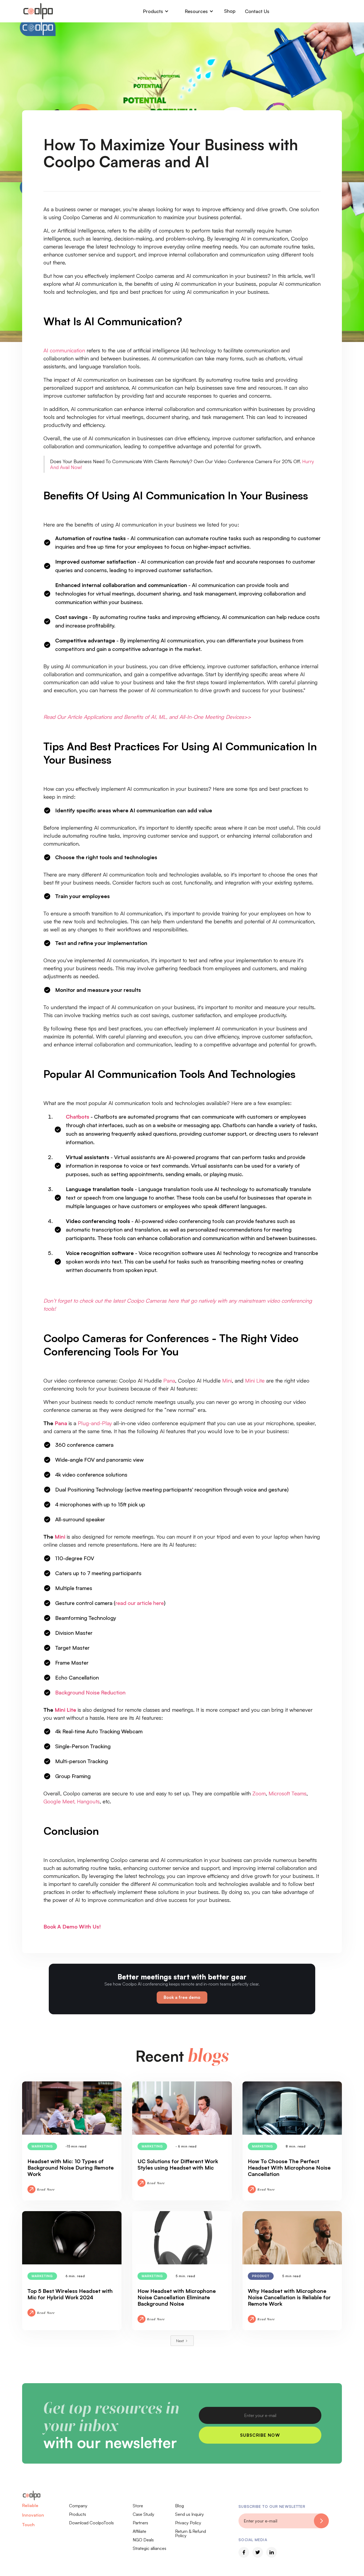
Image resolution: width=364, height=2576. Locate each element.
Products (78, 2514)
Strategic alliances (149, 2548)
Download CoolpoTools (91, 2523)
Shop (230, 11)
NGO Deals (143, 2540)
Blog (179, 2506)
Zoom (258, 1793)
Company (78, 2506)
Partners (140, 2523)
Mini (227, 1381)
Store (138, 2506)
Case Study (143, 2514)
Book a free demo (182, 1997)
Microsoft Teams (288, 1793)
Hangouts (88, 1801)
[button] (156, 11)
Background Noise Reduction (90, 1692)
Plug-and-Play (95, 1423)
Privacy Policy (188, 2523)
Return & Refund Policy (191, 2533)
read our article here (140, 1603)
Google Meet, (59, 1801)
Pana (169, 1381)
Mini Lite (255, 1381)
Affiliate (139, 2531)
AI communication (64, 350)
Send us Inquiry (189, 2514)
